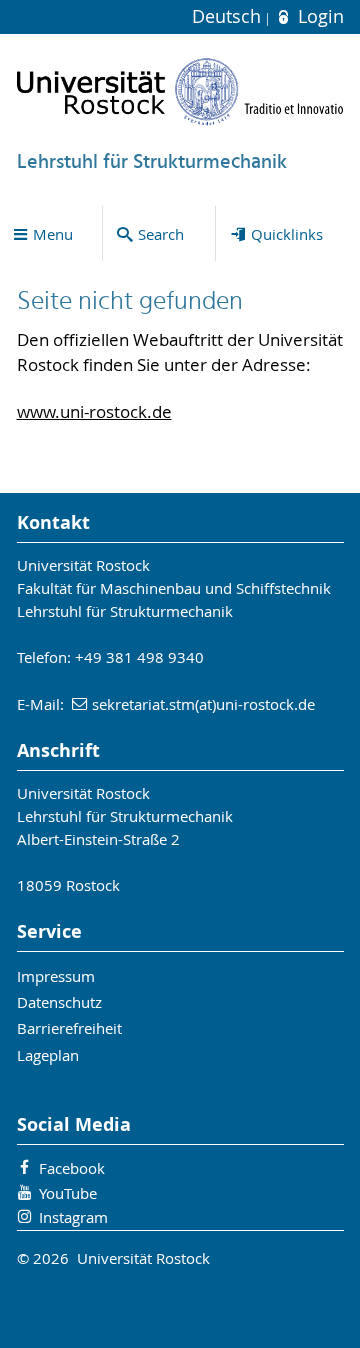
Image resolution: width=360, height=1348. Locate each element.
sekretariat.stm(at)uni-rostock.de (203, 704)
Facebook (72, 1168)
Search (161, 234)
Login (318, 16)
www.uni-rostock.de (94, 412)
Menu (53, 234)
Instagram (73, 1217)
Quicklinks (287, 234)
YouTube (68, 1193)
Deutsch (229, 16)
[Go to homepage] (180, 91)
